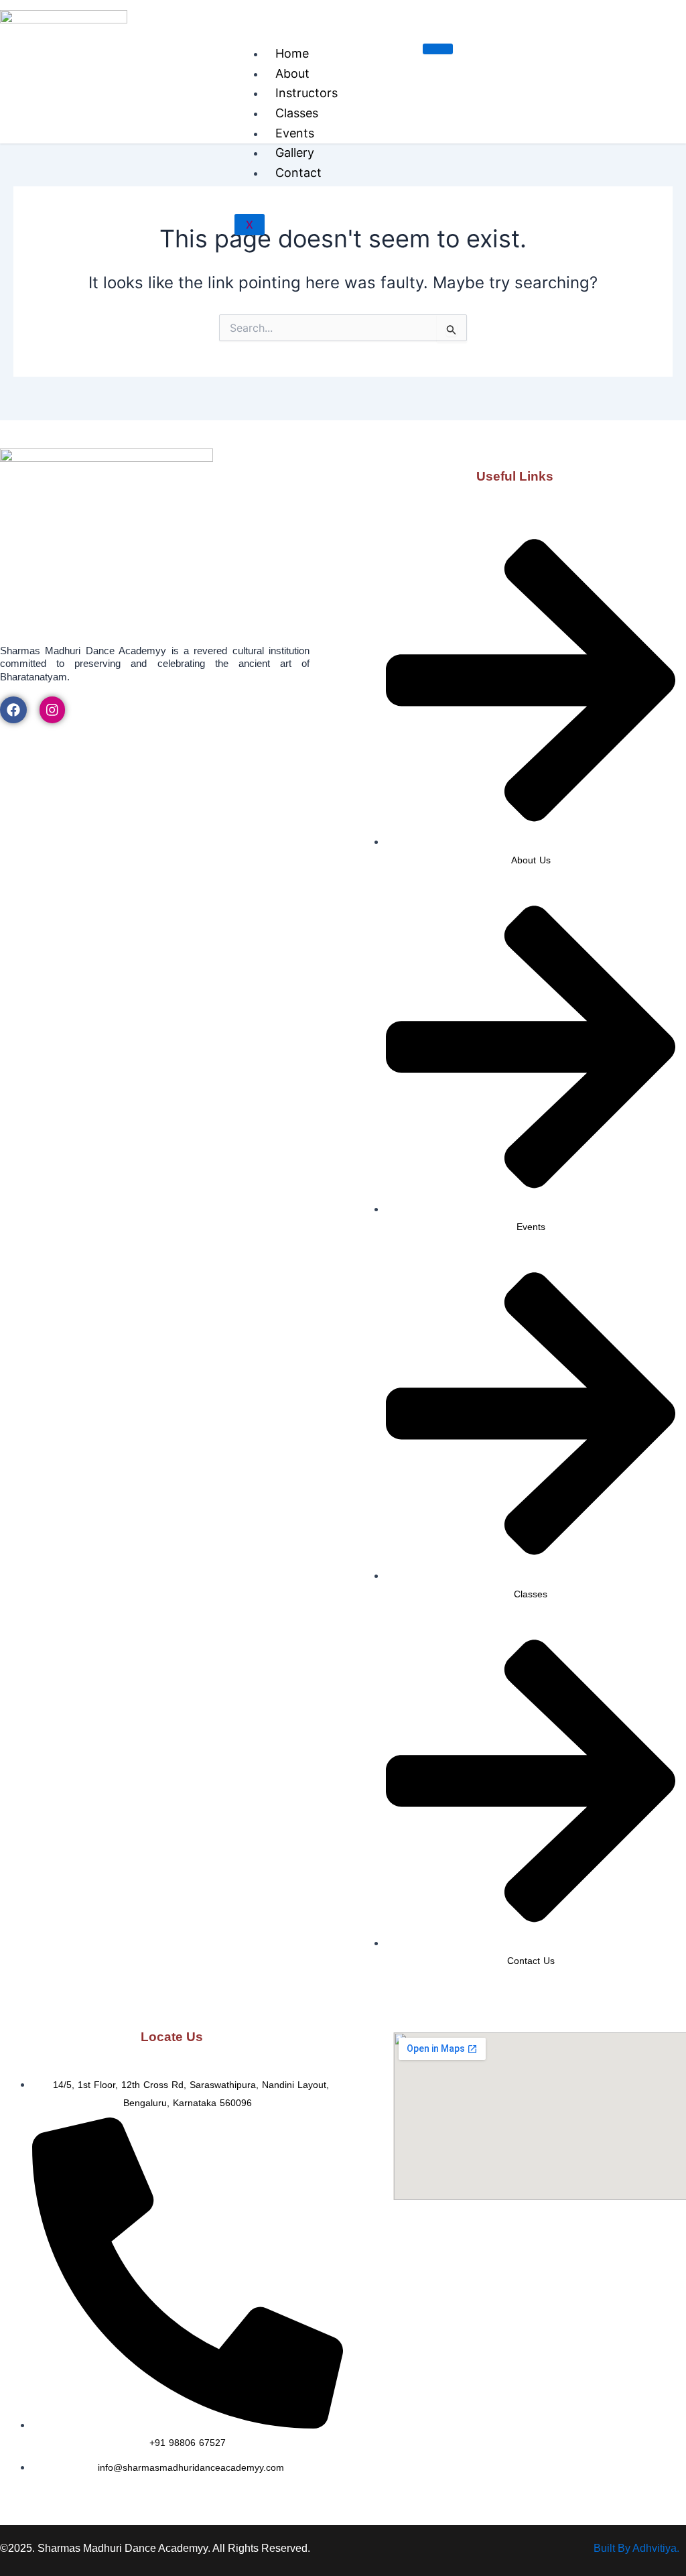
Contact (298, 173)
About (292, 73)
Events (295, 133)
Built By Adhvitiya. (636, 2548)
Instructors (306, 93)
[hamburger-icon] (438, 49)
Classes (297, 113)
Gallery (295, 152)
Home (292, 53)
